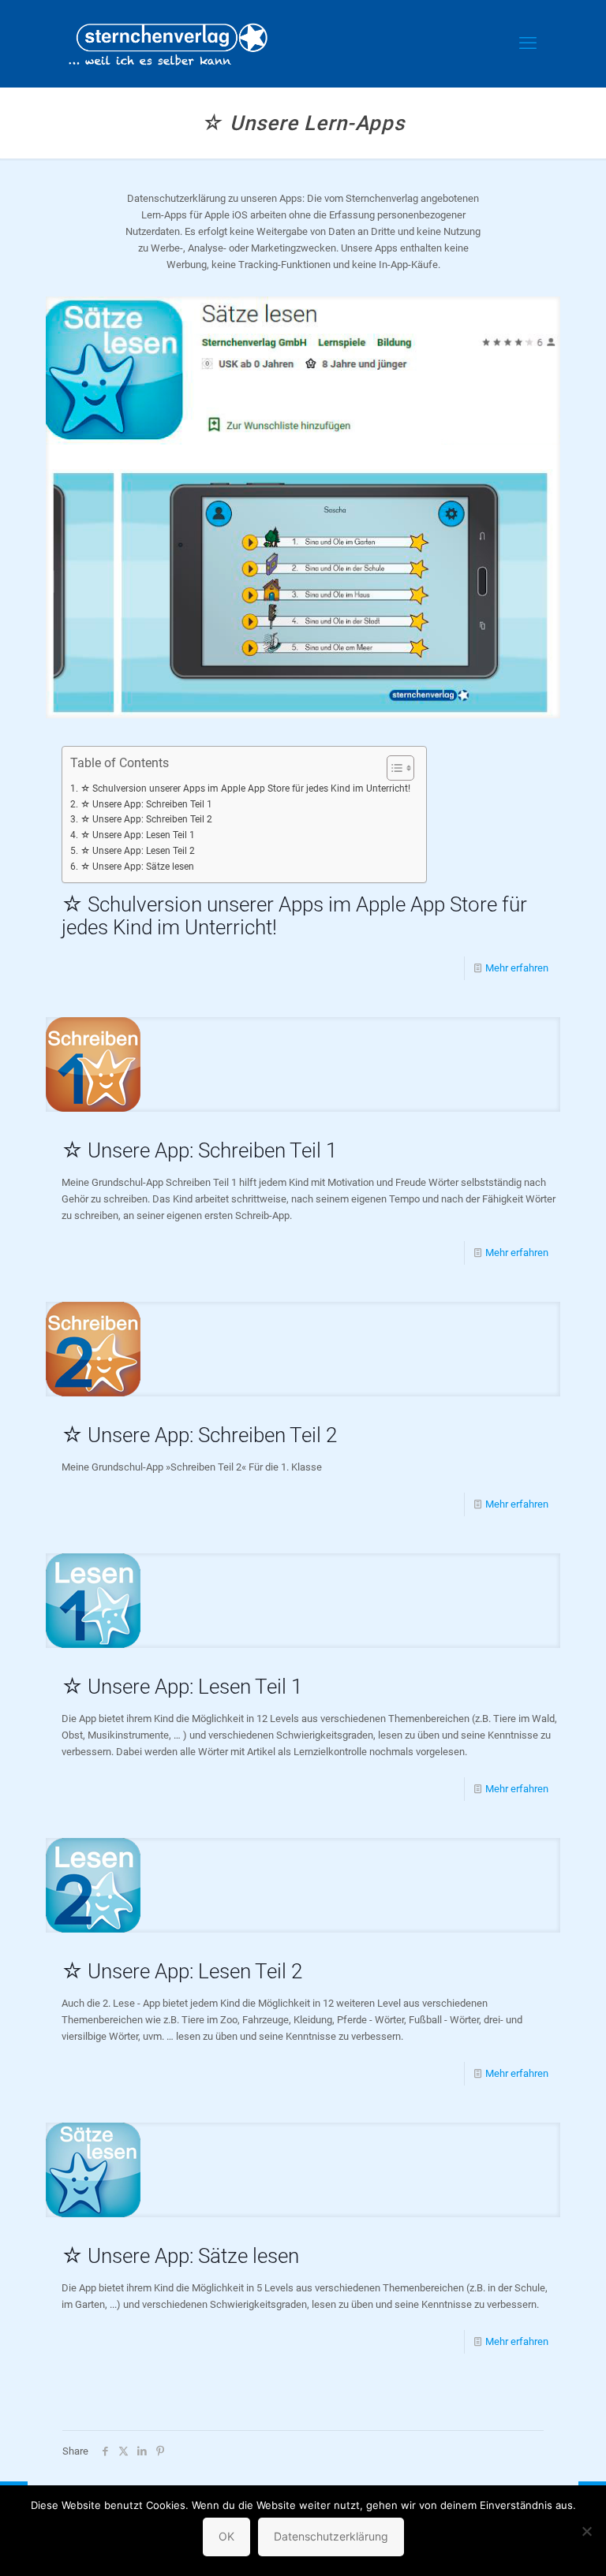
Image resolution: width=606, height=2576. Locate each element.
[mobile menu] (528, 43)
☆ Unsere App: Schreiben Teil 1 (146, 804)
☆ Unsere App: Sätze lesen (137, 867)
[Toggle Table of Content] (393, 768)
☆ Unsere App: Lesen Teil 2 (137, 851)
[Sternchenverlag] (168, 43)
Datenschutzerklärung (331, 2536)
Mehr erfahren (517, 968)
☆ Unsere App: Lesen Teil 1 (137, 835)
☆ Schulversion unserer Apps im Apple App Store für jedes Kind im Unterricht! (245, 788)
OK (226, 2536)
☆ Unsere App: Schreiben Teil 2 (146, 819)
